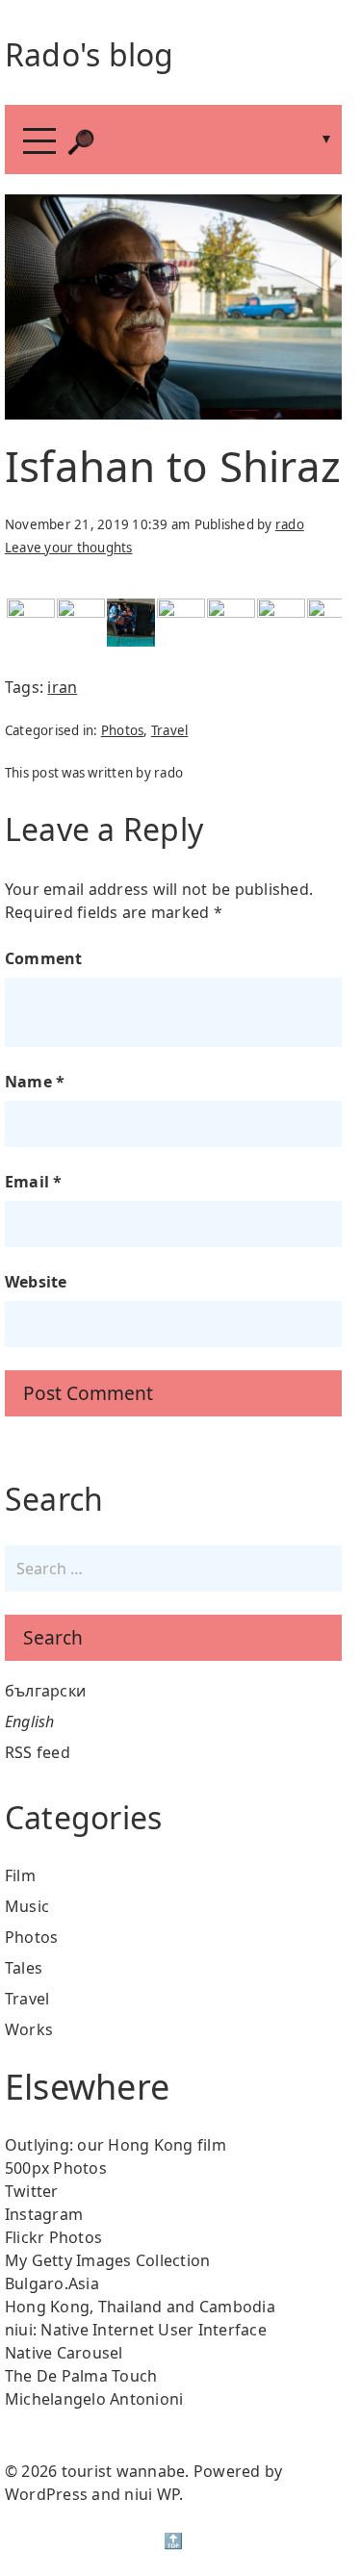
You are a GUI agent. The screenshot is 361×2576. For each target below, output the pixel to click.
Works (29, 2029)
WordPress (46, 2494)
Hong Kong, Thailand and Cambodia (140, 2307)
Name (35, 1082)
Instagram (44, 2214)
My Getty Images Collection (108, 2260)
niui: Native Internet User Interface (136, 2330)
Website (36, 1282)
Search (53, 1637)
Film (20, 1875)
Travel (170, 730)
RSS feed (38, 1752)
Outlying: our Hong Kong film (116, 2145)
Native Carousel (64, 2353)
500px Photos (56, 2168)
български (45, 1691)
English (30, 1722)
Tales (24, 1968)
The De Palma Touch (81, 2376)
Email (34, 1182)
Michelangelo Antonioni (94, 2399)
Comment (44, 958)
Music (27, 1906)
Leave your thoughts (69, 548)
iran (62, 687)
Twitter (32, 2191)
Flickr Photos (53, 2237)
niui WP (152, 2494)
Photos (123, 730)
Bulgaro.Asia (52, 2283)
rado (290, 524)
